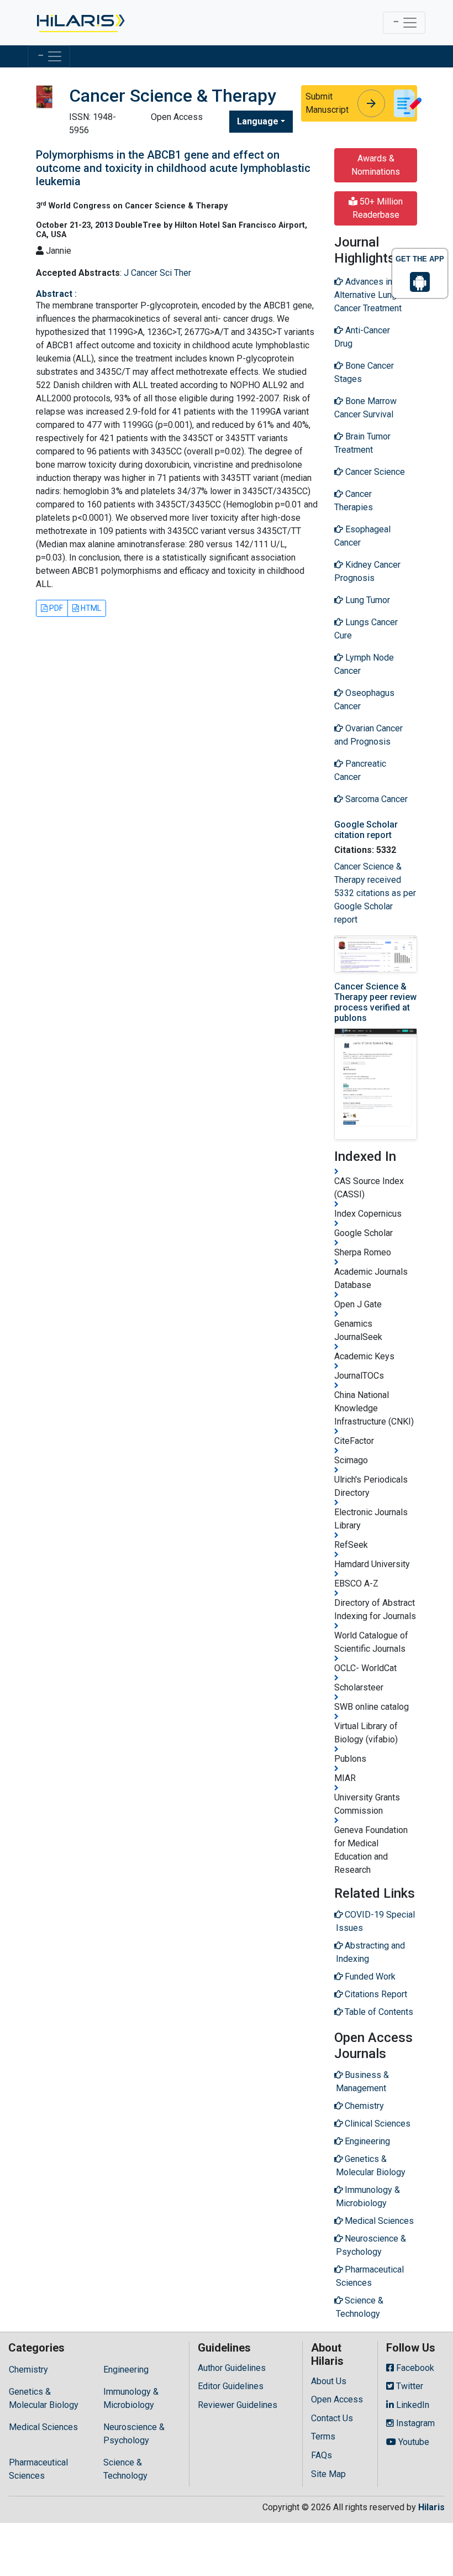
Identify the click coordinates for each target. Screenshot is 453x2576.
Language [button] (258, 121)
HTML (90, 608)
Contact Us (332, 2418)
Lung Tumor (367, 600)
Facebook (414, 2368)
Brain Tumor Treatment (362, 443)
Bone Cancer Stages (364, 372)
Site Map (328, 2474)
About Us (329, 2381)
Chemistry (28, 2370)
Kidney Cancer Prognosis (367, 571)
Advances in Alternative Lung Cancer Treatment (368, 295)
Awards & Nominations (376, 165)
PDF (55, 608)
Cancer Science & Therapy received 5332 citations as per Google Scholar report (375, 893)
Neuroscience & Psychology (134, 2434)
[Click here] (80, 23)
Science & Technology (125, 2469)
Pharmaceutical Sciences (38, 2469)
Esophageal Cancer (362, 536)
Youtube (413, 2442)
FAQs (322, 2455)
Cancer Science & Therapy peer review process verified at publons (375, 1002)
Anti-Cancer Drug (362, 337)
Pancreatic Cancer (360, 770)
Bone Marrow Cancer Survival (365, 408)
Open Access (337, 2399)
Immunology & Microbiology (131, 2398)
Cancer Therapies (354, 501)
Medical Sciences (43, 2427)
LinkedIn (412, 2405)
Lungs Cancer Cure (366, 629)
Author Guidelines (232, 2368)
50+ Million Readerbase (378, 208)
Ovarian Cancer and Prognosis (368, 735)
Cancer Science (374, 472)
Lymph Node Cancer (364, 664)
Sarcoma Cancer (375, 799)
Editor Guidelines (231, 2386)
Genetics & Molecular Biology (44, 2398)
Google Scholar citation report (366, 830)
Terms (323, 2436)
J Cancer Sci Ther (157, 273)
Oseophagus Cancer (364, 700)
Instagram (414, 2423)
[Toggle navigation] (404, 23)
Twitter (409, 2386)
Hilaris (431, 2507)
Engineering (126, 2370)
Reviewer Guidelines (238, 2405)
